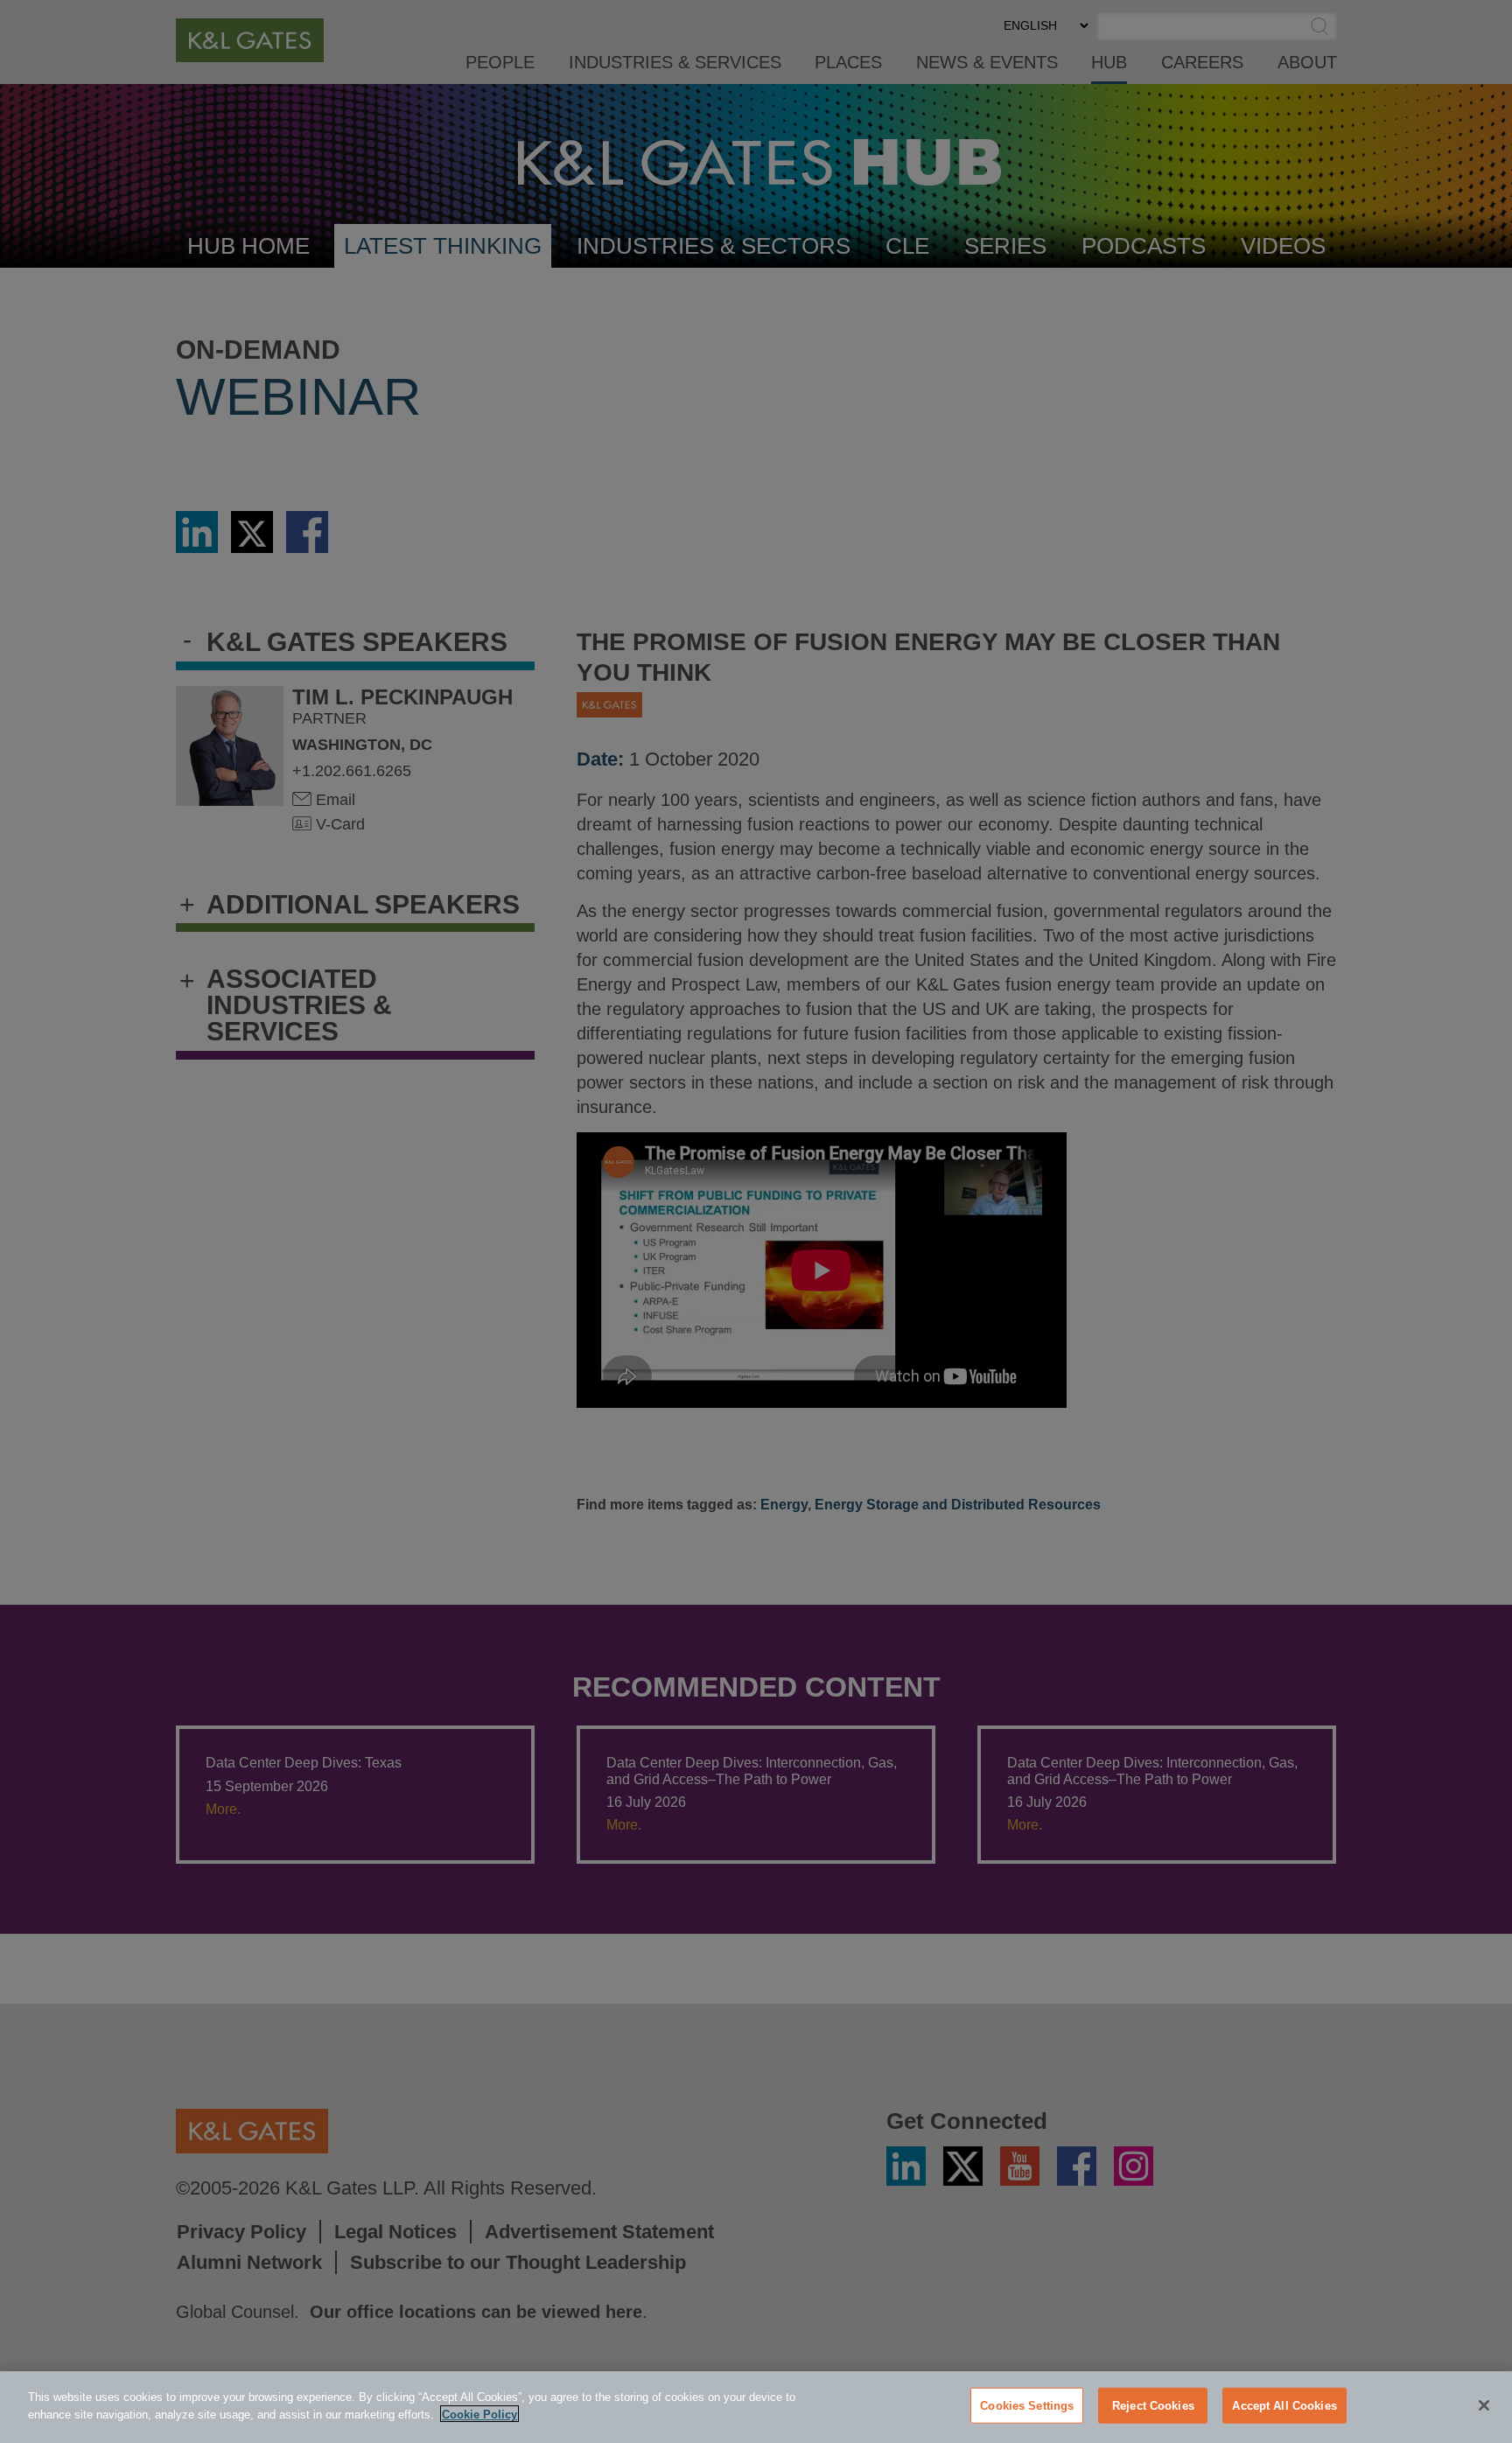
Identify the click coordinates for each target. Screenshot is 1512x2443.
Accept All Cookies (1284, 2406)
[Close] (1484, 2405)
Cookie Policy (479, 2414)
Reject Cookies (1153, 2406)
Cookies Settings (1027, 2406)
